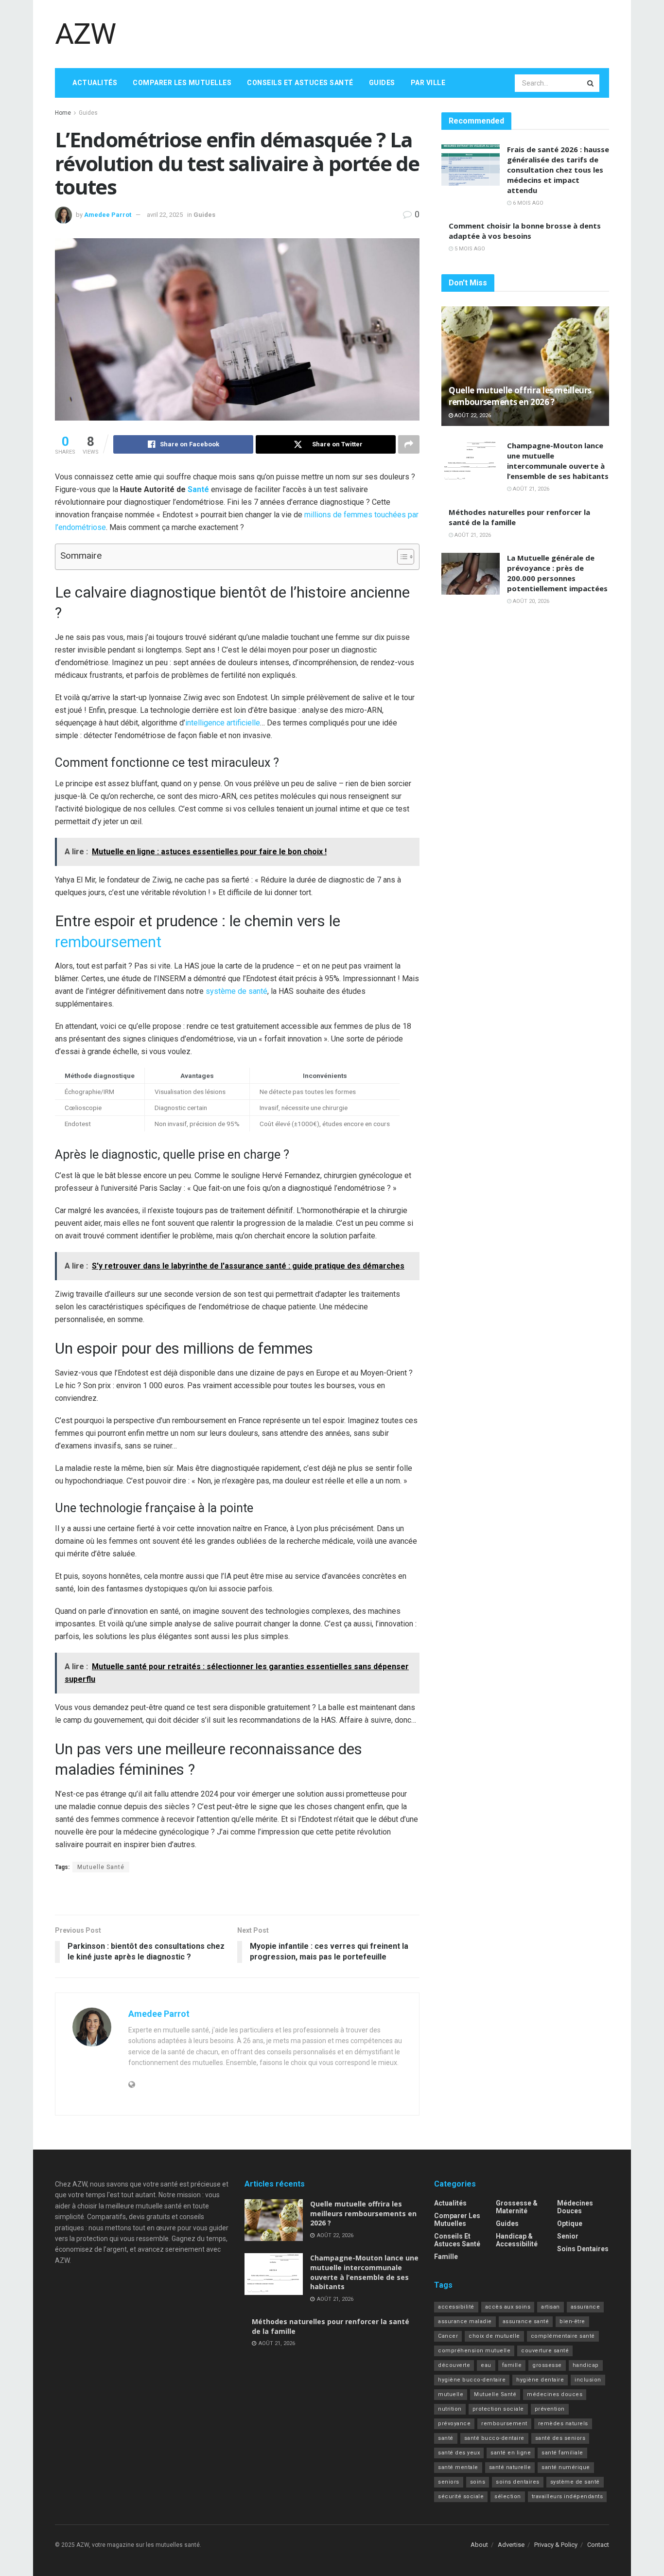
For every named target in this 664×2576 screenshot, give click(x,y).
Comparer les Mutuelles (182, 83)
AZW (85, 34)
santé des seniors (560, 2438)
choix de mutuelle (494, 2336)
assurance (585, 2307)
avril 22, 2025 (165, 215)
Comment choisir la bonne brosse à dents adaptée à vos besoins (525, 231)
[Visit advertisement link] (237, 1895)
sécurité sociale (461, 2497)
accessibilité (456, 2307)
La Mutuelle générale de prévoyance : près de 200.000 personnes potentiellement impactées (557, 573)
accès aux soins (508, 2307)
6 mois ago (527, 203)
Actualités (95, 83)
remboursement (108, 942)
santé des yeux (459, 2453)
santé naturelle (510, 2467)
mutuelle (451, 2394)
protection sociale (498, 2409)
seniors (449, 2482)
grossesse (547, 2365)
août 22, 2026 (472, 415)
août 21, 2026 (530, 489)
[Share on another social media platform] (409, 444)
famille (512, 2365)
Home (63, 113)
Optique (570, 2223)
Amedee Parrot (108, 215)
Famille (446, 2257)
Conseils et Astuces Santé (300, 83)
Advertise (511, 2545)
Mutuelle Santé (101, 1867)
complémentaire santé (563, 2336)
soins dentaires (518, 2482)
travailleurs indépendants (568, 2497)
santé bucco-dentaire (494, 2438)
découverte (454, 2365)
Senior (568, 2236)
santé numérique (566, 2467)
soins (478, 2482)
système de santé (236, 991)
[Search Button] (591, 83)
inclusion (588, 2380)
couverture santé (545, 2351)
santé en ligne (511, 2453)
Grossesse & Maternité (517, 2207)
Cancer (448, 2336)
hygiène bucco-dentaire (472, 2380)
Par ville (428, 83)
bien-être (572, 2321)
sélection (508, 2497)
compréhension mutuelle (474, 2351)
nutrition (450, 2409)
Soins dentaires (583, 2249)
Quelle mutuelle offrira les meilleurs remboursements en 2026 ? (520, 396)
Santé (198, 489)
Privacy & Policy (556, 2545)
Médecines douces (575, 2207)
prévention (550, 2409)
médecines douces (555, 2394)
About (479, 2545)
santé (446, 2438)
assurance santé (526, 2321)
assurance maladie (465, 2321)
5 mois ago (469, 249)
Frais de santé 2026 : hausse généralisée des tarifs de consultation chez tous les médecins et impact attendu (558, 170)
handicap (586, 2365)
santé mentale (458, 2467)
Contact (598, 2545)
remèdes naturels (563, 2424)
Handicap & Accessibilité (517, 2240)
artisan (550, 2307)
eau (486, 2365)
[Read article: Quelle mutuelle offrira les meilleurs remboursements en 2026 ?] (525, 366)
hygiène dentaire (540, 2380)
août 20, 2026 (530, 601)
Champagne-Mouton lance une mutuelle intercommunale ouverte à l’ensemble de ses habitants (558, 461)
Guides (382, 83)
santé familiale (562, 2453)
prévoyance (454, 2424)
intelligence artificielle (223, 723)
